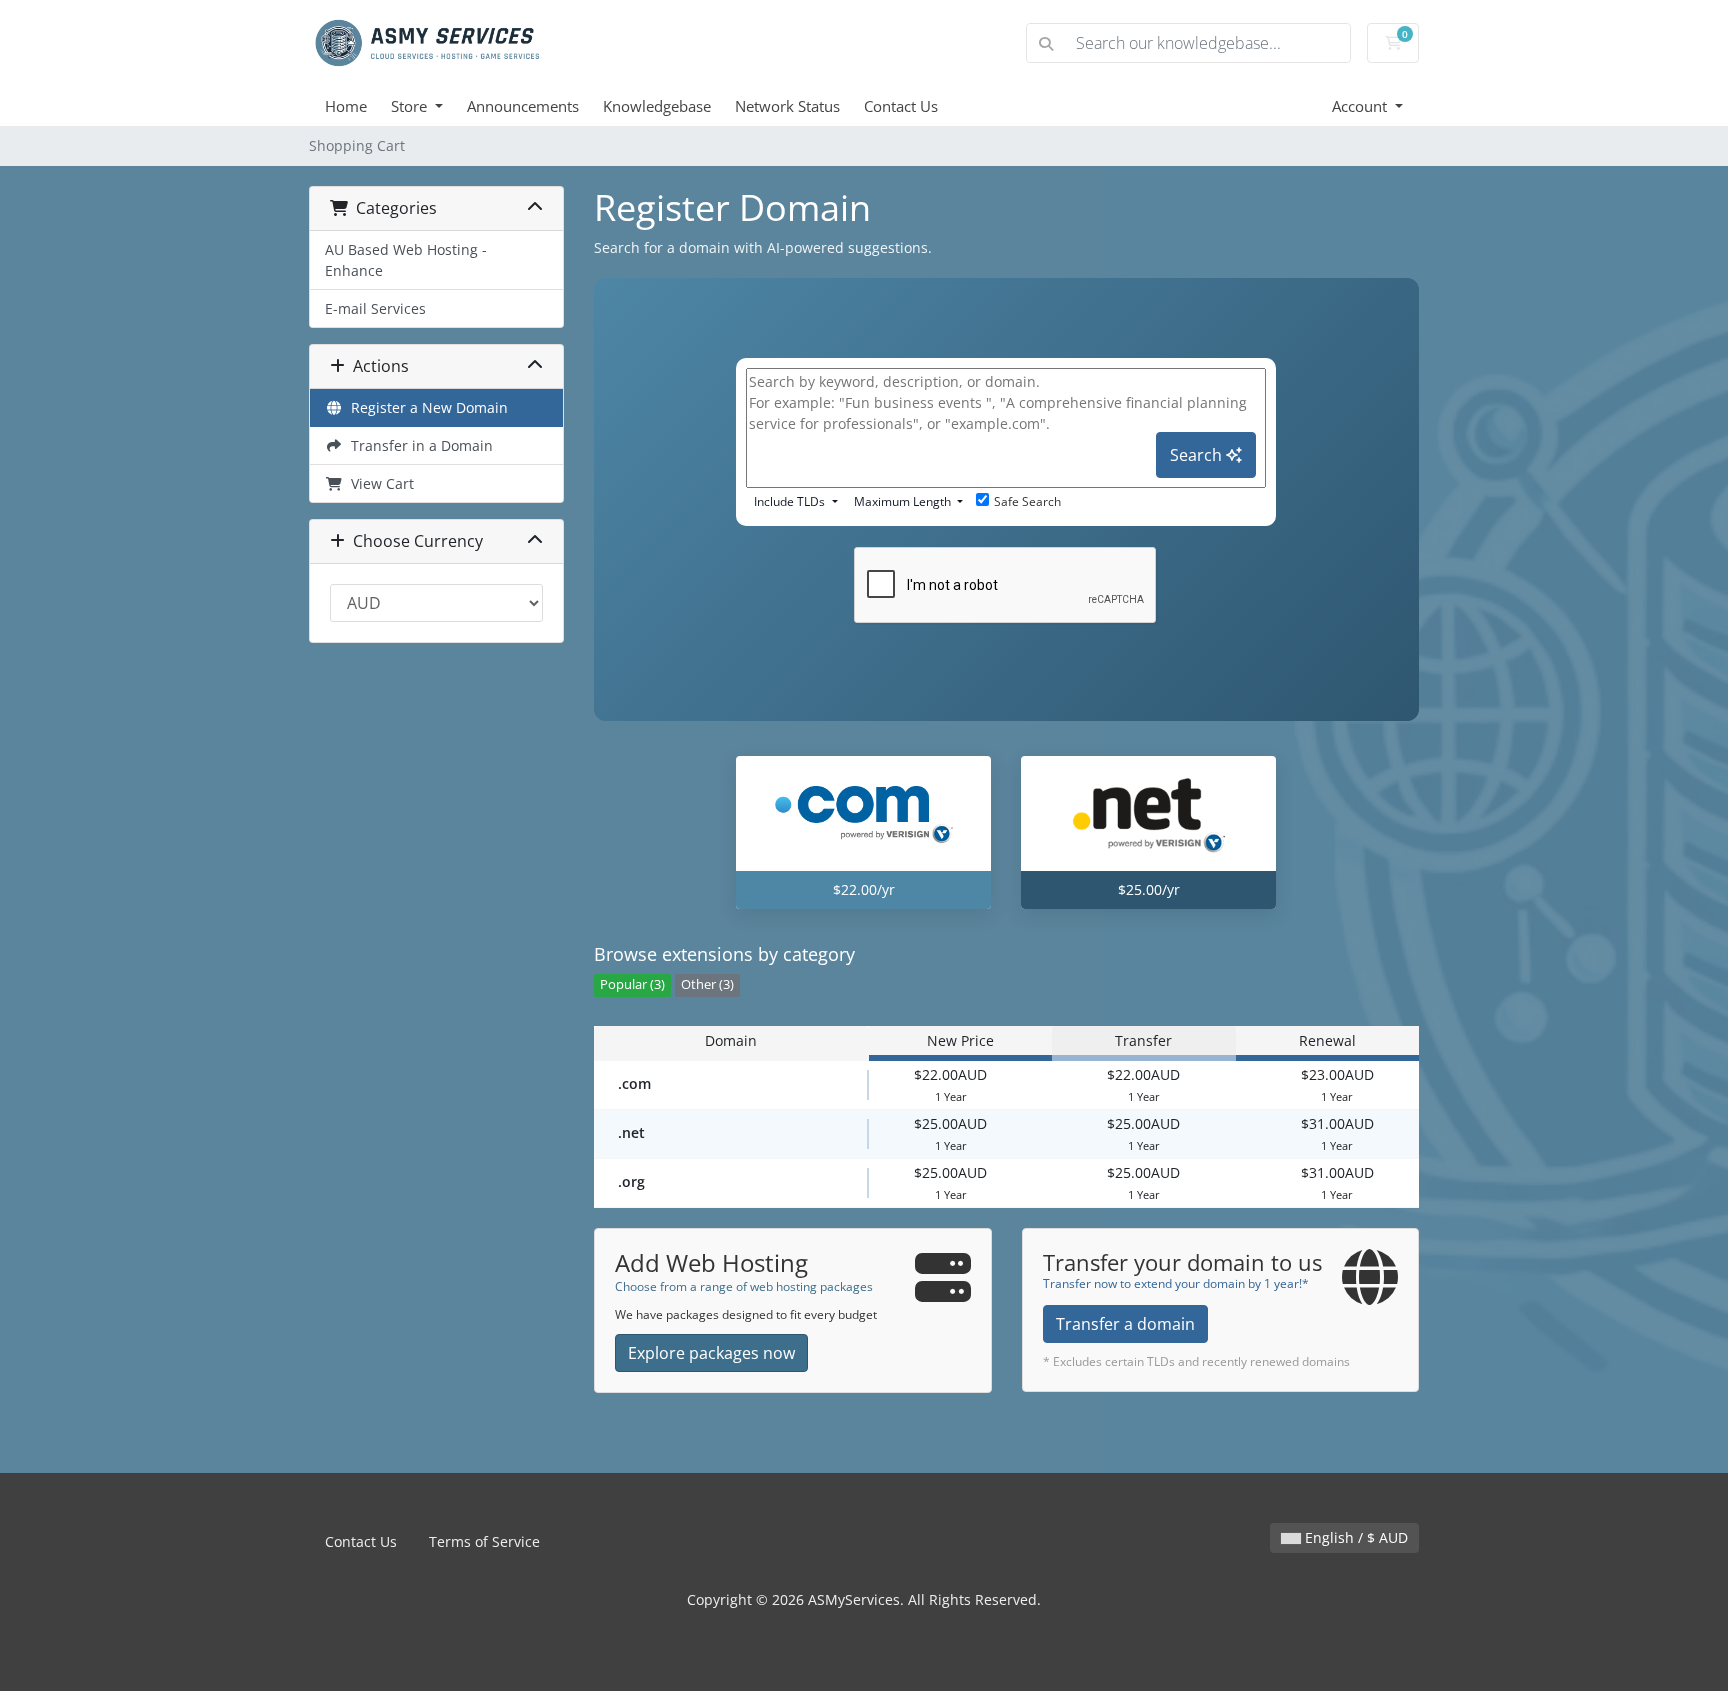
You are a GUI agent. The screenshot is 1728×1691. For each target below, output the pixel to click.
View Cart (378, 483)
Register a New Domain (425, 407)
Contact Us (901, 106)
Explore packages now (711, 1353)
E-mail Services (375, 308)
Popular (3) (632, 984)
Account (1361, 106)
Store (411, 106)
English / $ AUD (1354, 1537)
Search (1198, 455)
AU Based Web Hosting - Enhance (406, 260)
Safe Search (1027, 501)
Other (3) (707, 984)
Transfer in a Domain (418, 445)
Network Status (787, 106)
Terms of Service (484, 1541)
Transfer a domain (1125, 1324)
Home (346, 106)
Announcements (523, 106)
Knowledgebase (657, 106)
